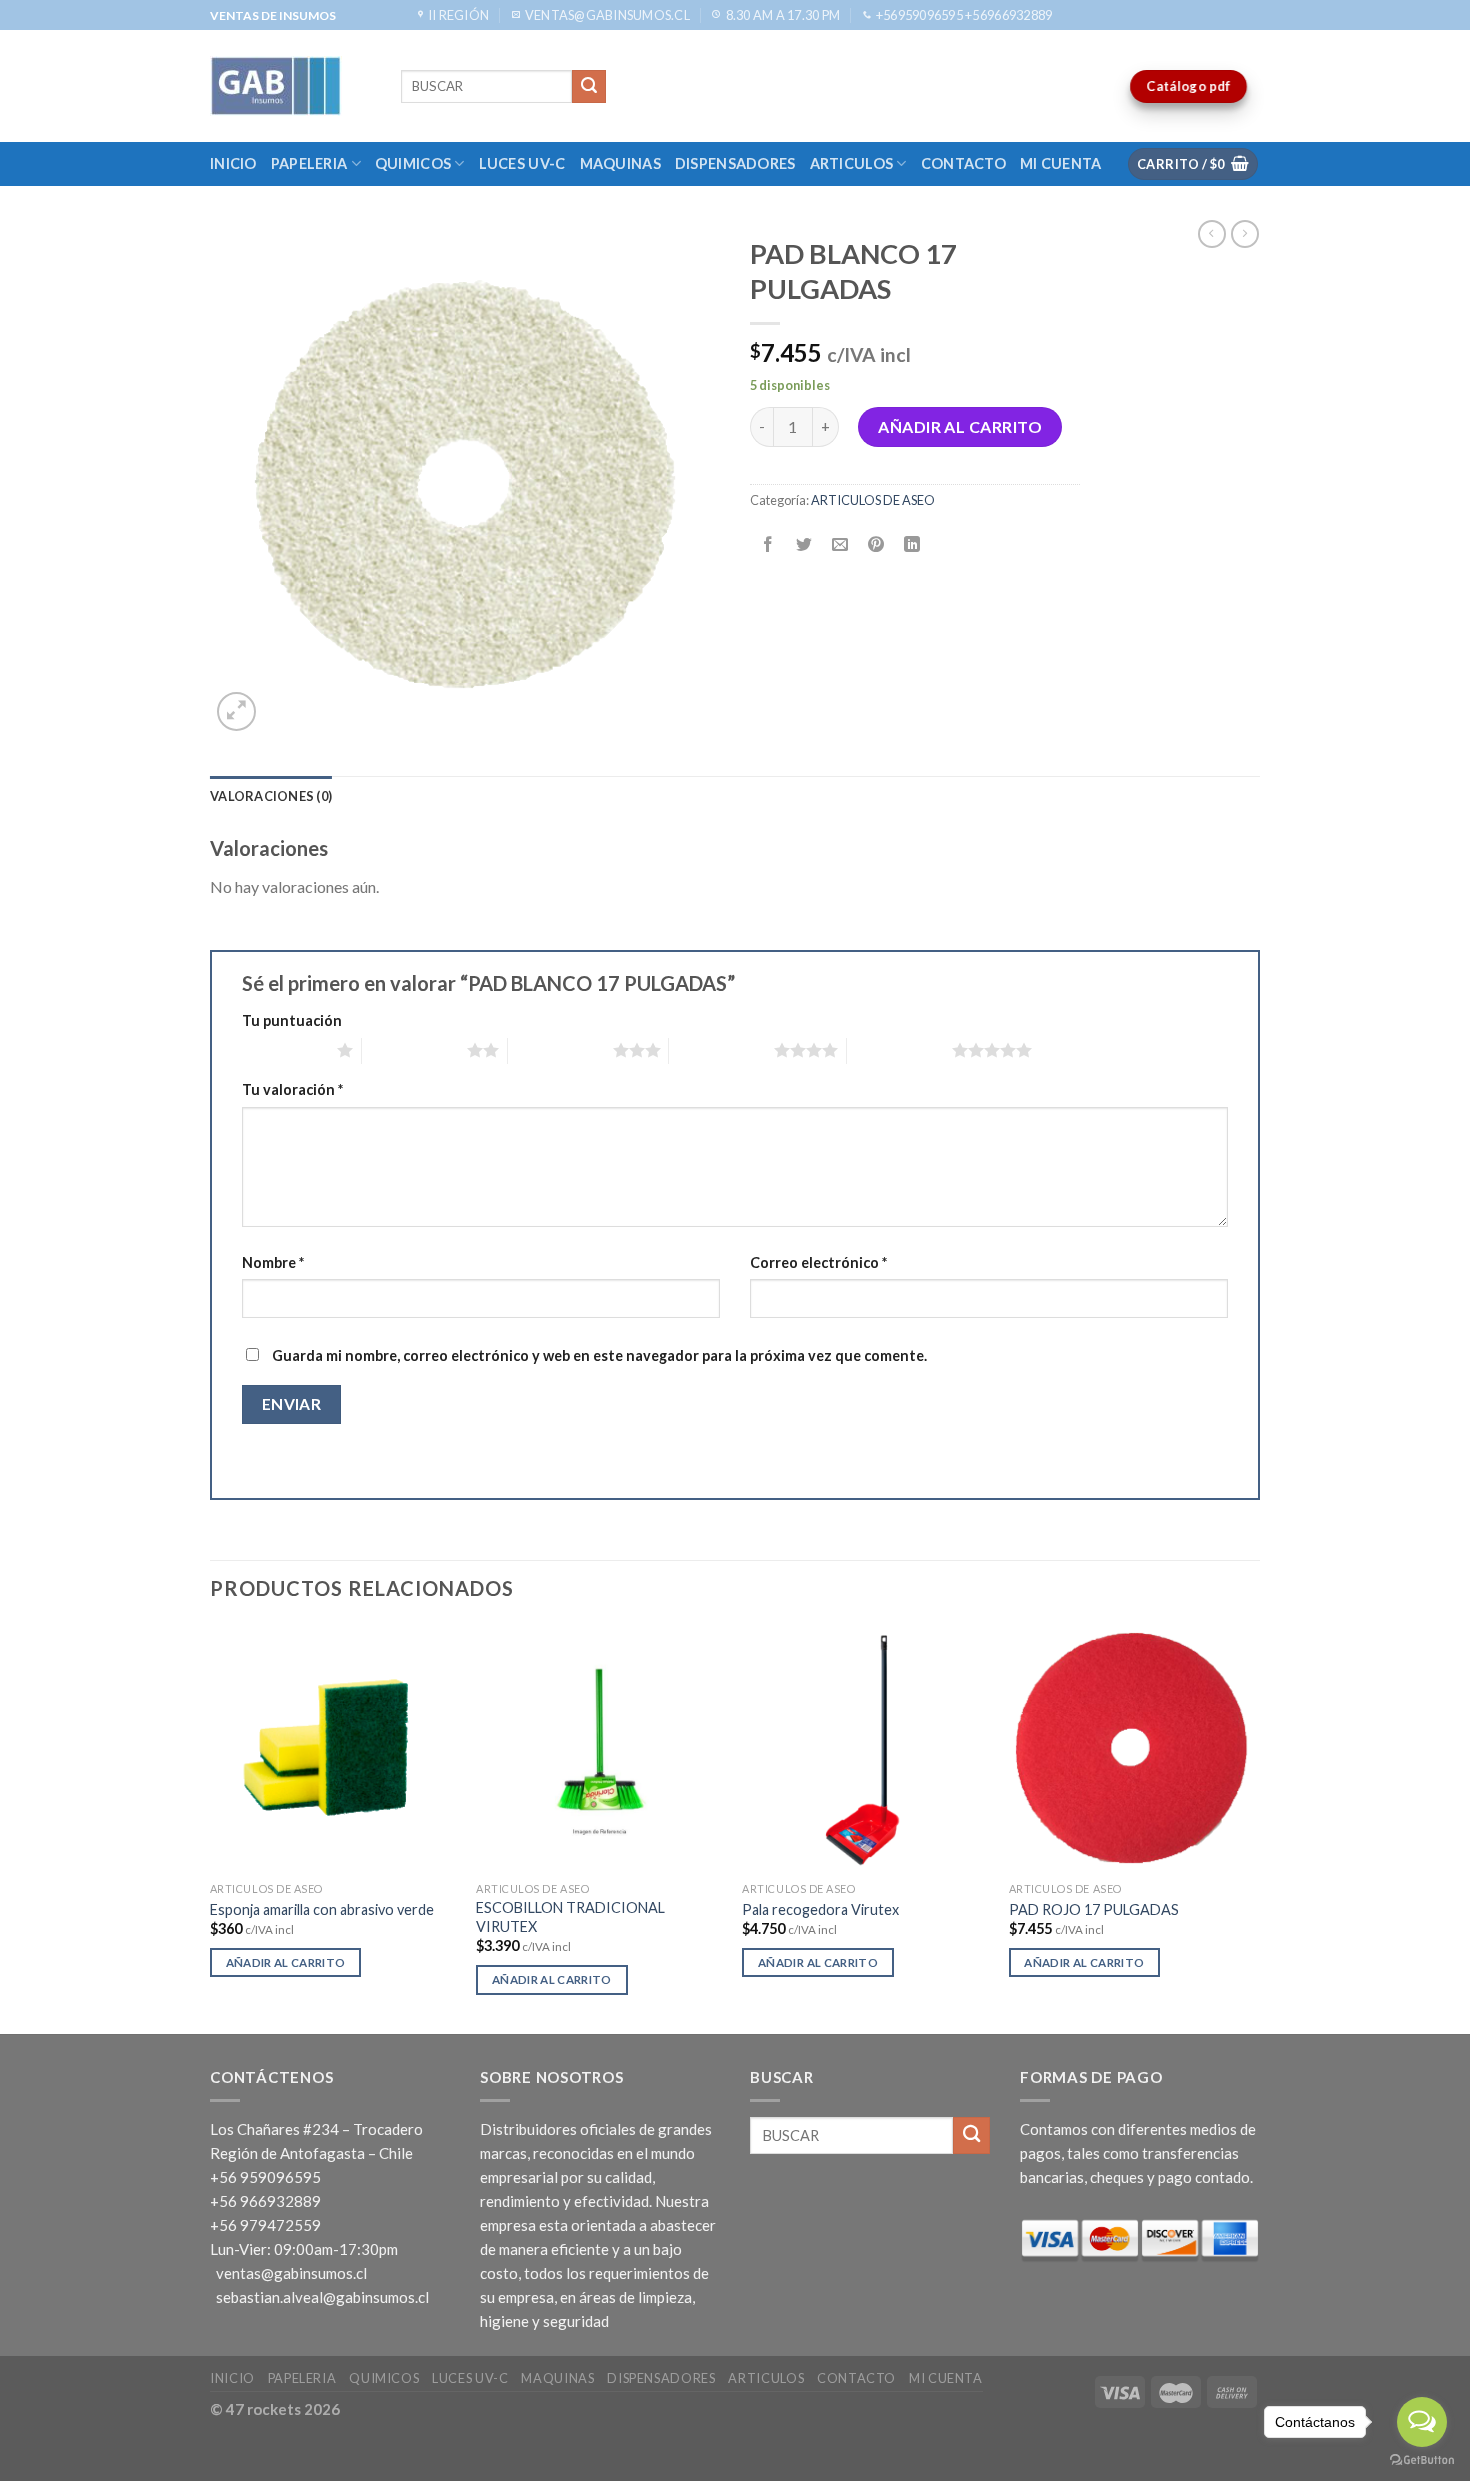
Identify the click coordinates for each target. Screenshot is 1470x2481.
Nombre (273, 1262)
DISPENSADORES (735, 163)
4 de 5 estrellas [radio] (721, 1050)
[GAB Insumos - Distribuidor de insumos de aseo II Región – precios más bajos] (290, 86)
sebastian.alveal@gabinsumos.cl (322, 2297)
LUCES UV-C (522, 163)
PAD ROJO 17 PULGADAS (1094, 1909)
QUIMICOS (413, 163)
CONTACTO (963, 163)
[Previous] (211, 1827)
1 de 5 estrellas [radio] (284, 1050)
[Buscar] (589, 87)
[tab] (271, 796)
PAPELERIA (309, 163)
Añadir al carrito (960, 426)
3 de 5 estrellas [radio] (560, 1050)
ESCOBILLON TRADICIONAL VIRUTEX (570, 1917)
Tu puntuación (292, 1020)
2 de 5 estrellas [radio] (414, 1050)
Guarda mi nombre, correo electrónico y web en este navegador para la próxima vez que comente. (599, 1355)
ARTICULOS (852, 163)
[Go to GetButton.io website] (1422, 2460)
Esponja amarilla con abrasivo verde (322, 1909)
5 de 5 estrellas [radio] (899, 1050)
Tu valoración (292, 1089)
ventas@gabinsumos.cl (291, 2273)
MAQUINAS (620, 163)
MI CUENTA (1061, 163)
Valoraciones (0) (271, 796)
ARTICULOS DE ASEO (873, 500)
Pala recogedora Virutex (820, 1909)
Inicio (233, 163)
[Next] (1254, 1827)
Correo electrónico (818, 1262)
